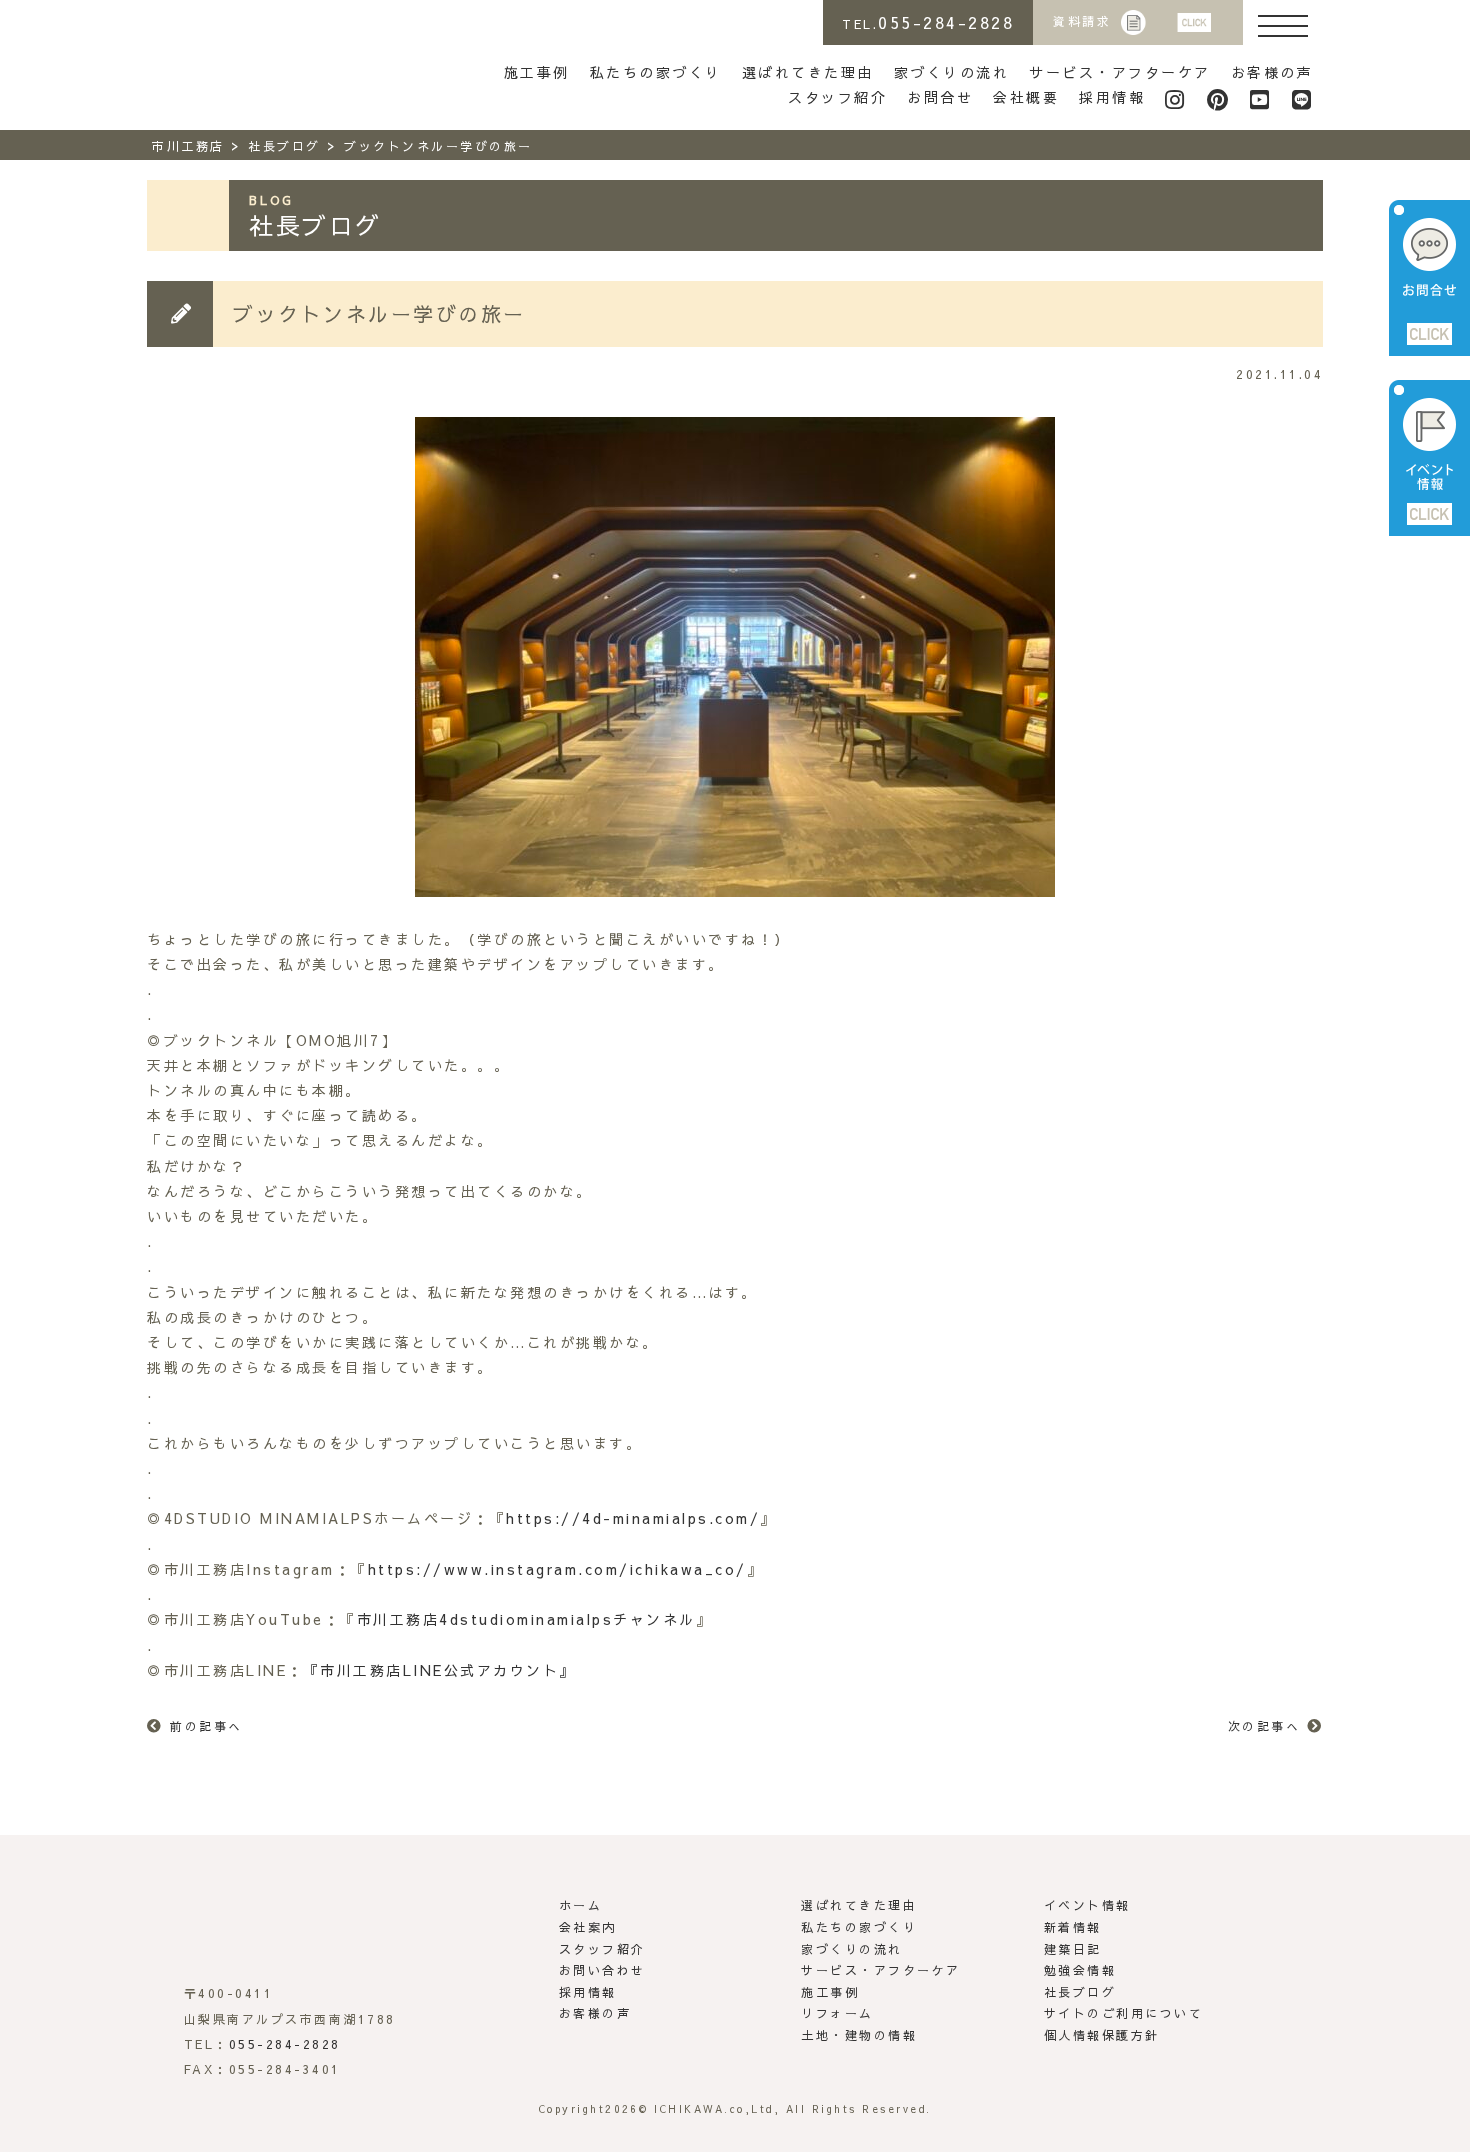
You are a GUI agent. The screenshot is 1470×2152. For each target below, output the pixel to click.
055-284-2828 (285, 2044)
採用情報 (1112, 97)
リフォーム (837, 2013)
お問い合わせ (602, 1970)
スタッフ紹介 (837, 97)
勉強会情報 (1080, 1970)
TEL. (928, 22)
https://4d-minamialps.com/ (633, 1518)
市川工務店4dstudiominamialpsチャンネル (526, 1619)
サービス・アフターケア (1120, 72)
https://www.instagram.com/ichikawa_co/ (557, 1569)
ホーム (581, 1905)
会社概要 (1026, 97)
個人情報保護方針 (1102, 2035)
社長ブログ (1080, 1992)
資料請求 (1082, 21)
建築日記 (1073, 1949)
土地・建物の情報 (859, 2035)
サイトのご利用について (1124, 2013)
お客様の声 (1272, 72)
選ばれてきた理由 (808, 72)
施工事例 (537, 72)
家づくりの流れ (952, 72)
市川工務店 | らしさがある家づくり (238, 58)
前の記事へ (206, 1726)
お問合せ (940, 97)
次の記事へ (1264, 1726)
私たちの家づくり (656, 72)
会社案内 (588, 1927)
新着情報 (1073, 1927)
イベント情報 (1087, 1905)
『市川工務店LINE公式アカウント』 (440, 1670)
